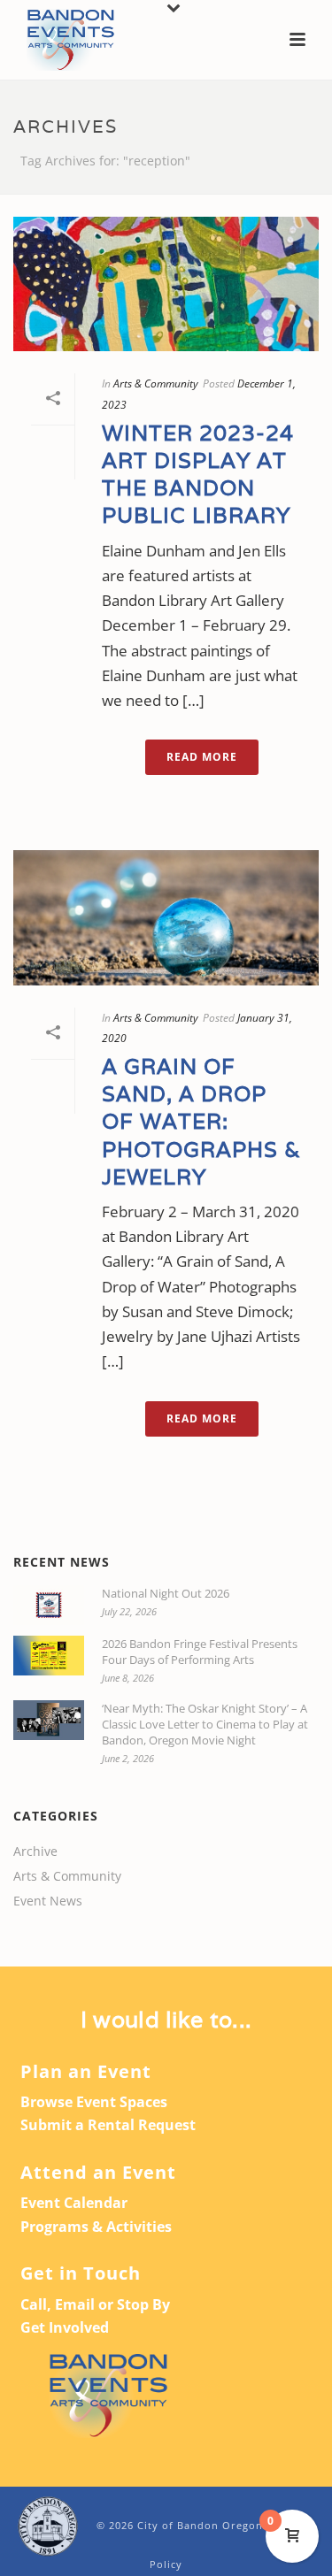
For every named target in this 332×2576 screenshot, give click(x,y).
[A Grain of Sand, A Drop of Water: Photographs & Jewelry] (166, 917)
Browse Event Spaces (94, 2102)
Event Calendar (74, 2203)
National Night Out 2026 (166, 1593)
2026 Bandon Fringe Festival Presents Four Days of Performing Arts (200, 1652)
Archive (35, 1851)
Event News (48, 1901)
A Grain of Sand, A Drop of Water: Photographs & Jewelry (201, 1122)
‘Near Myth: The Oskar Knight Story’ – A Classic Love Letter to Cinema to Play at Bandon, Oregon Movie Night (205, 1724)
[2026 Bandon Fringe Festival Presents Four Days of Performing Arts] (49, 1656)
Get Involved (65, 2327)
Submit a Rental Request (108, 2125)
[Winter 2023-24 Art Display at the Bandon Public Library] (166, 284)
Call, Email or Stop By (95, 2304)
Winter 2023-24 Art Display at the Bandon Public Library (198, 475)
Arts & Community (156, 383)
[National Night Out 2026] (49, 1605)
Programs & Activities (96, 2227)
